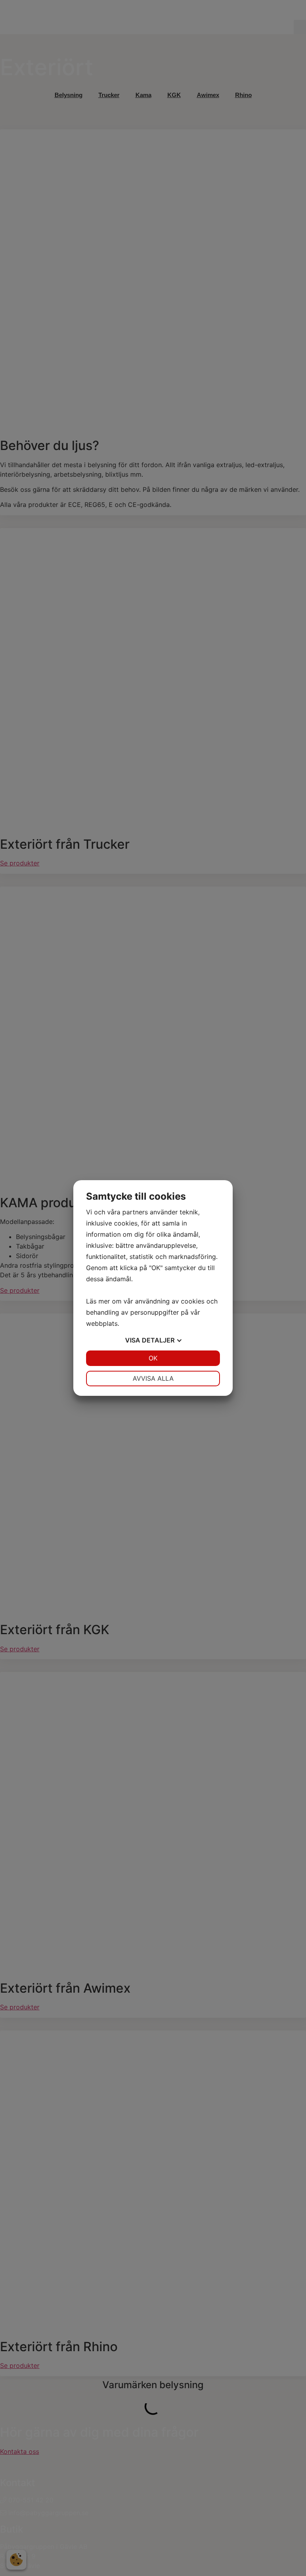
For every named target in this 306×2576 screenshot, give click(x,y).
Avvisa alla (153, 1378)
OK (153, 1358)
